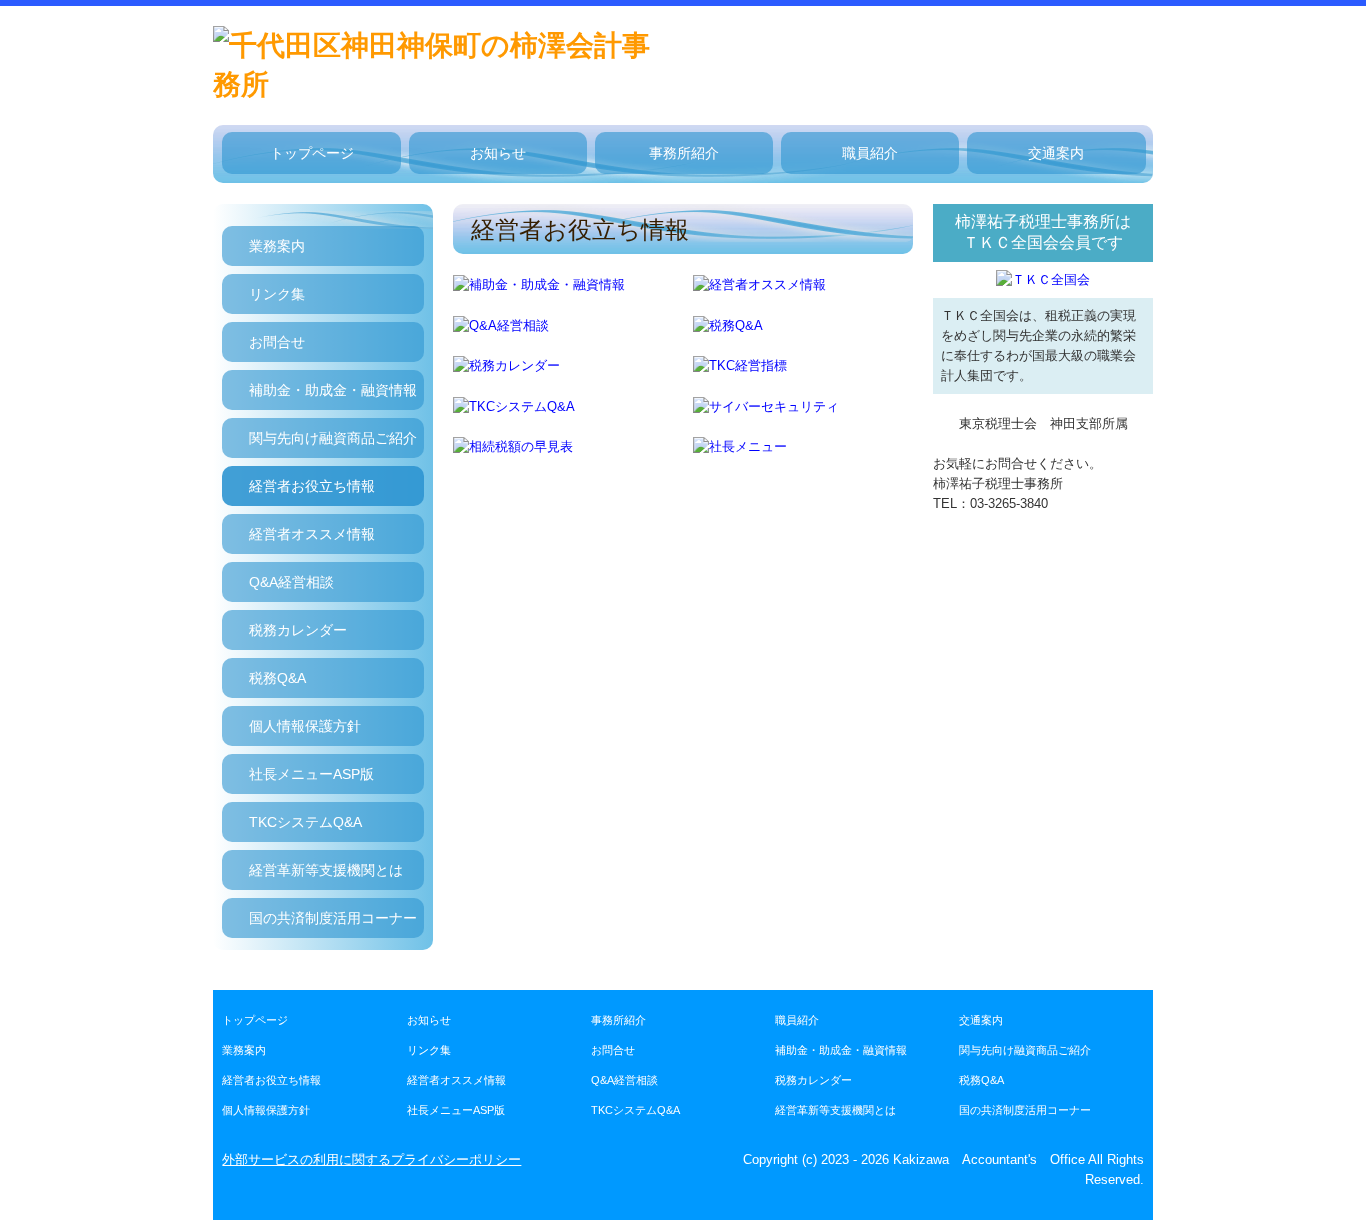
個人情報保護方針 (305, 726)
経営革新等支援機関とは (326, 870)
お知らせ (498, 153)
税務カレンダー (298, 630)
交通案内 (1056, 153)
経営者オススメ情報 (312, 534)
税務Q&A (277, 678)
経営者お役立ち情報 (312, 486)
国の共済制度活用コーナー (333, 918)
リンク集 (277, 294)
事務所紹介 (684, 153)
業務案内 (277, 246)
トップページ (312, 153)
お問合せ (277, 342)
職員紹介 (870, 153)
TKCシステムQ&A (305, 822)
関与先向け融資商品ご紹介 (333, 438)
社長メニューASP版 (311, 774)
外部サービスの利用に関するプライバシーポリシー (371, 1159)
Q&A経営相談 (291, 582)
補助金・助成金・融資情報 (333, 390)
